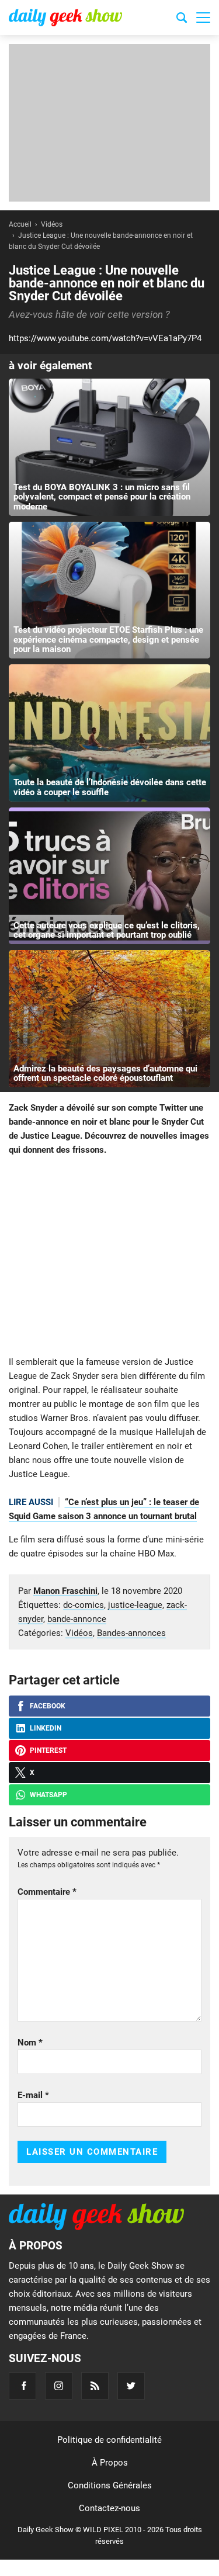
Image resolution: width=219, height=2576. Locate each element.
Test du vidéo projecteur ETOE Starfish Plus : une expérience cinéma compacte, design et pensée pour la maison (108, 639)
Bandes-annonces (131, 1633)
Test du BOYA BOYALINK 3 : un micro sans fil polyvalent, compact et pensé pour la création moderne (102, 497)
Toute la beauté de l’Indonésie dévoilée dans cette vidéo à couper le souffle (110, 787)
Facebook (48, 1706)
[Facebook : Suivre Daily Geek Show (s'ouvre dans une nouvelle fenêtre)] (22, 2386)
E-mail (33, 2095)
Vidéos (79, 1633)
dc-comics (84, 1605)
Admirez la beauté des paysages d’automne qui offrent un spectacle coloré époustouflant (105, 1074)
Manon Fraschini (65, 1591)
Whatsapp (48, 1795)
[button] (203, 18)
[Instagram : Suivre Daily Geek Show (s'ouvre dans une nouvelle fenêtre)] (59, 2386)
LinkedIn (46, 1728)
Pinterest (48, 1750)
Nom (30, 2043)
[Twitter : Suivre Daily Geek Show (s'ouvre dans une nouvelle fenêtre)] (131, 2386)
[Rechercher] (182, 19)
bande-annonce (77, 1619)
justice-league (135, 1605)
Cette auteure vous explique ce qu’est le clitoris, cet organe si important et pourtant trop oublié (107, 930)
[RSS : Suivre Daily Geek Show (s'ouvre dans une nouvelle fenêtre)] (95, 2386)
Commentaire (47, 1892)
